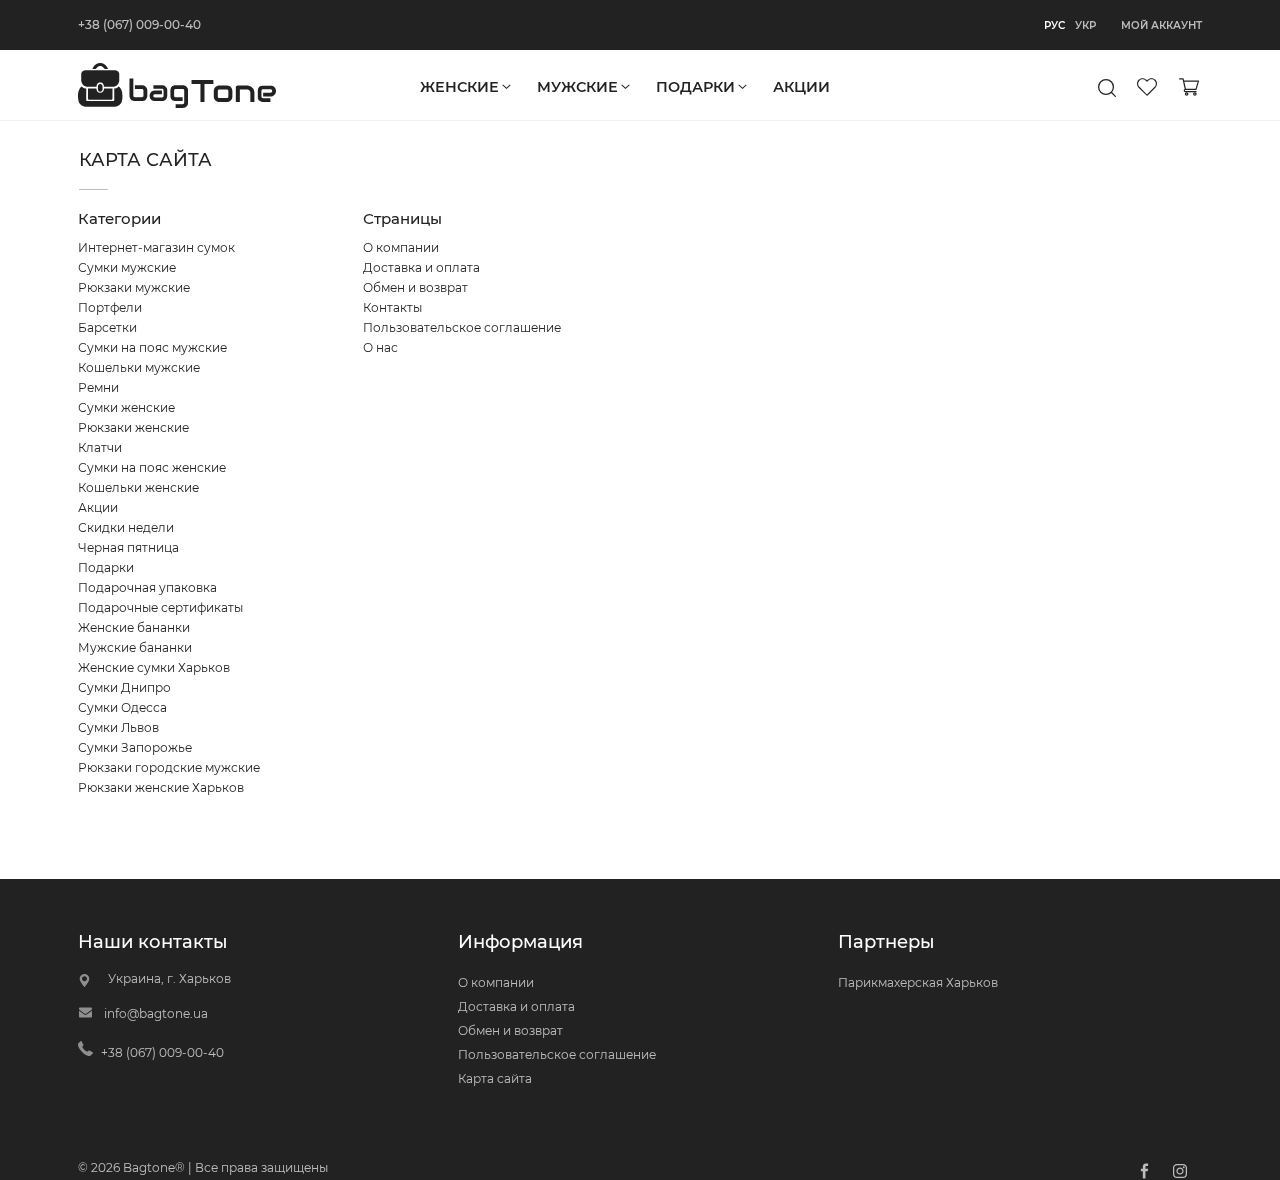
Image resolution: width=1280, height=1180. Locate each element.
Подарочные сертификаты (160, 607)
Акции (98, 507)
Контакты (392, 307)
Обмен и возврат (415, 287)
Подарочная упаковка (147, 587)
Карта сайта (495, 1078)
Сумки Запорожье (135, 747)
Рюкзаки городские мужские (169, 767)
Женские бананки (134, 627)
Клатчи (100, 447)
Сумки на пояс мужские (152, 347)
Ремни (98, 387)
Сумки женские (126, 407)
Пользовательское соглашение (462, 327)
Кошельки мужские (139, 367)
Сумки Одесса (122, 707)
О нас (380, 347)
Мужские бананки (135, 647)
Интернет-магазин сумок (156, 247)
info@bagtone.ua (156, 1013)
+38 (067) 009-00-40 (139, 24)
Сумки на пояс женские (152, 467)
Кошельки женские (138, 487)
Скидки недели (126, 527)
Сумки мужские (127, 267)
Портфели (110, 307)
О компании (401, 247)
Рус (1054, 25)
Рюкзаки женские (133, 427)
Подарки (106, 567)
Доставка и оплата (421, 267)
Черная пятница (128, 547)
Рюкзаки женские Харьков (161, 787)
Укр (1085, 25)
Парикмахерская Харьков (918, 982)
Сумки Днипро (124, 687)
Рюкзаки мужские (134, 287)
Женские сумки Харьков (154, 667)
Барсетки (107, 327)
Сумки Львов (118, 727)
